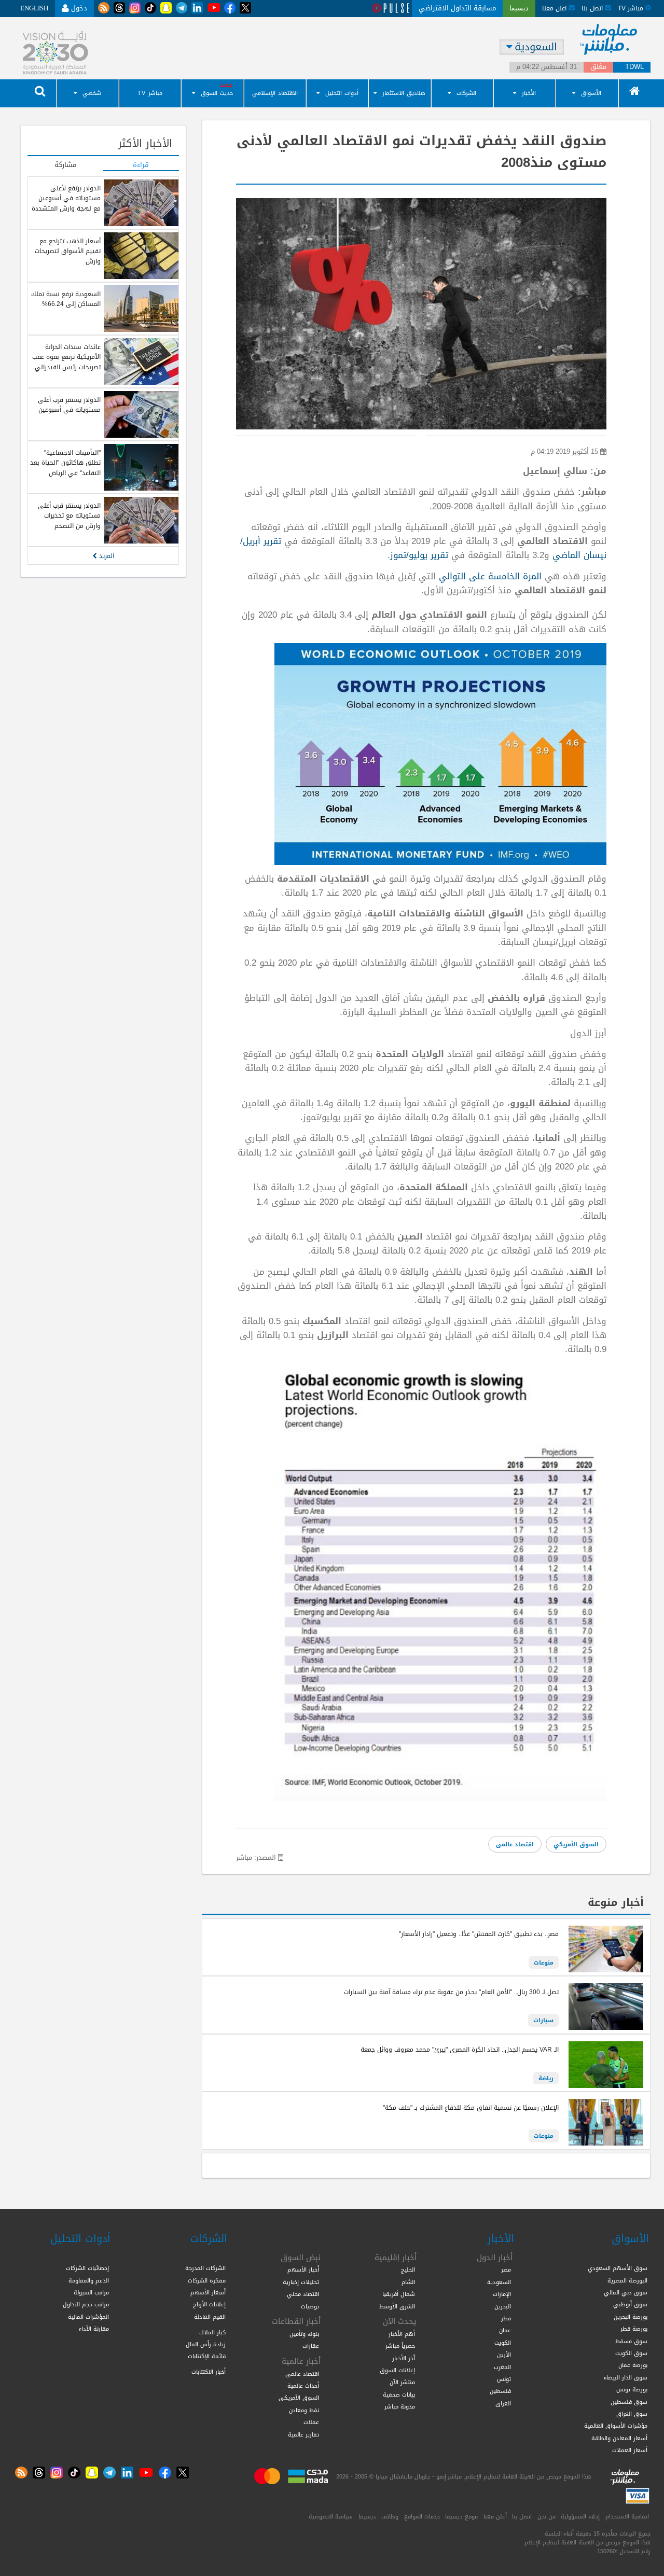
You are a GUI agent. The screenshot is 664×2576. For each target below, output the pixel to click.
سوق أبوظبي (630, 2304)
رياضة (546, 2078)
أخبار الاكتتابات (209, 2372)
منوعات (544, 1962)
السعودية (499, 2282)
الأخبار (529, 93)
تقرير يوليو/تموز (419, 555)
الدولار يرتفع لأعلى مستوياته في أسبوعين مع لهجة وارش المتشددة (66, 198)
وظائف (390, 2516)
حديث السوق (217, 93)
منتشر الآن (402, 2382)
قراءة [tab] (141, 165)
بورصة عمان (633, 2365)
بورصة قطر (634, 2329)
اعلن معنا (555, 8)
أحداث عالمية (303, 2386)
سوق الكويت (631, 2353)
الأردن (504, 2355)
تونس (504, 2379)
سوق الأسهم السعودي (618, 2268)
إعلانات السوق (397, 2370)
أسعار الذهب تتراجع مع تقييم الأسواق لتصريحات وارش (68, 251)
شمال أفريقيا (399, 2294)
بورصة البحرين (631, 2317)
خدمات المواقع (422, 2516)
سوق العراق (632, 2414)
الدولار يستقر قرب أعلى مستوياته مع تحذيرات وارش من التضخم (69, 516)
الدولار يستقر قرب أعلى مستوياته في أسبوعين (69, 405)
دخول (78, 8)
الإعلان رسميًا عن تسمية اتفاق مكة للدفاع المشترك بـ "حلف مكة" (471, 2108)
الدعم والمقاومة (89, 2280)
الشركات (466, 93)
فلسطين (500, 2391)
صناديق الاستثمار (404, 93)
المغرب (502, 2367)
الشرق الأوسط (397, 2306)
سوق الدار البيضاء (626, 2377)
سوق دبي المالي (626, 2292)
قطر (506, 2318)
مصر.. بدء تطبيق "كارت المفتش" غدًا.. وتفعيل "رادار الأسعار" (478, 1934)
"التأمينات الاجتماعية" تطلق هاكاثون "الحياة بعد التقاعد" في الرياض (65, 463)
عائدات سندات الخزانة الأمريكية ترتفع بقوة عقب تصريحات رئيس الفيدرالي (66, 357)
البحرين (503, 2306)
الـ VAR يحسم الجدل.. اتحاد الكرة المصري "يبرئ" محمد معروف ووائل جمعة (460, 2050)
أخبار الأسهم (303, 2269)
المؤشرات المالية (88, 2317)
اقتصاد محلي (303, 2294)
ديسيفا (367, 2516)
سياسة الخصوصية (331, 2516)
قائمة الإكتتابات (207, 2356)
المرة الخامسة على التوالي (490, 576)
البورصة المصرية (627, 2280)
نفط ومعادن (304, 2410)
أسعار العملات (630, 2450)
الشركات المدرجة (205, 2268)
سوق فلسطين (629, 2402)
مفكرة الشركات (207, 2280)
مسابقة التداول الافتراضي (457, 8)
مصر (506, 2269)
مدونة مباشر (400, 2406)
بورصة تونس (632, 2389)
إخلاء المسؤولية (580, 2516)
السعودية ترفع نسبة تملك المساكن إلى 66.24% (66, 299)
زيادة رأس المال (206, 2344)
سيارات (543, 2020)
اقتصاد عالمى (515, 1844)
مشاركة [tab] (65, 165)
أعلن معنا (495, 2516)
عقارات (311, 2346)
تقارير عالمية (303, 2434)
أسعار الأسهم (208, 2292)
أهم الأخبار (402, 2334)
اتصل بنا (593, 8)
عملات (311, 2422)
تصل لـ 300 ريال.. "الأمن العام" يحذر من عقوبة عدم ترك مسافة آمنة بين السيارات (451, 1992)
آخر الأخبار (404, 2358)
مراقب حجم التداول (86, 2304)
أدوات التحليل (342, 93)
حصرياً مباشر (400, 2346)
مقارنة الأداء (94, 2329)
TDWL (634, 67)
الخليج (408, 2269)
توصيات (310, 2306)
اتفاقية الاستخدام (627, 2516)
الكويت (503, 2343)
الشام (408, 2282)
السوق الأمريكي (576, 1844)
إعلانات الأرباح (209, 2304)
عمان (505, 2330)
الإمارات (502, 2294)
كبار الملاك (212, 2332)
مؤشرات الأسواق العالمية (616, 2426)
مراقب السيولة (91, 2292)
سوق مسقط (631, 2341)
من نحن (547, 2516)
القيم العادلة (210, 2317)
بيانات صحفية (399, 2394)
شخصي (92, 93)
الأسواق (591, 93)
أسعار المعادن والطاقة (619, 2438)
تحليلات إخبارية (301, 2282)
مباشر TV (150, 93)
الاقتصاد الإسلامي (275, 93)
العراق (503, 2403)
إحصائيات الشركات (87, 2268)
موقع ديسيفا (461, 2516)
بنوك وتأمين (304, 2334)
